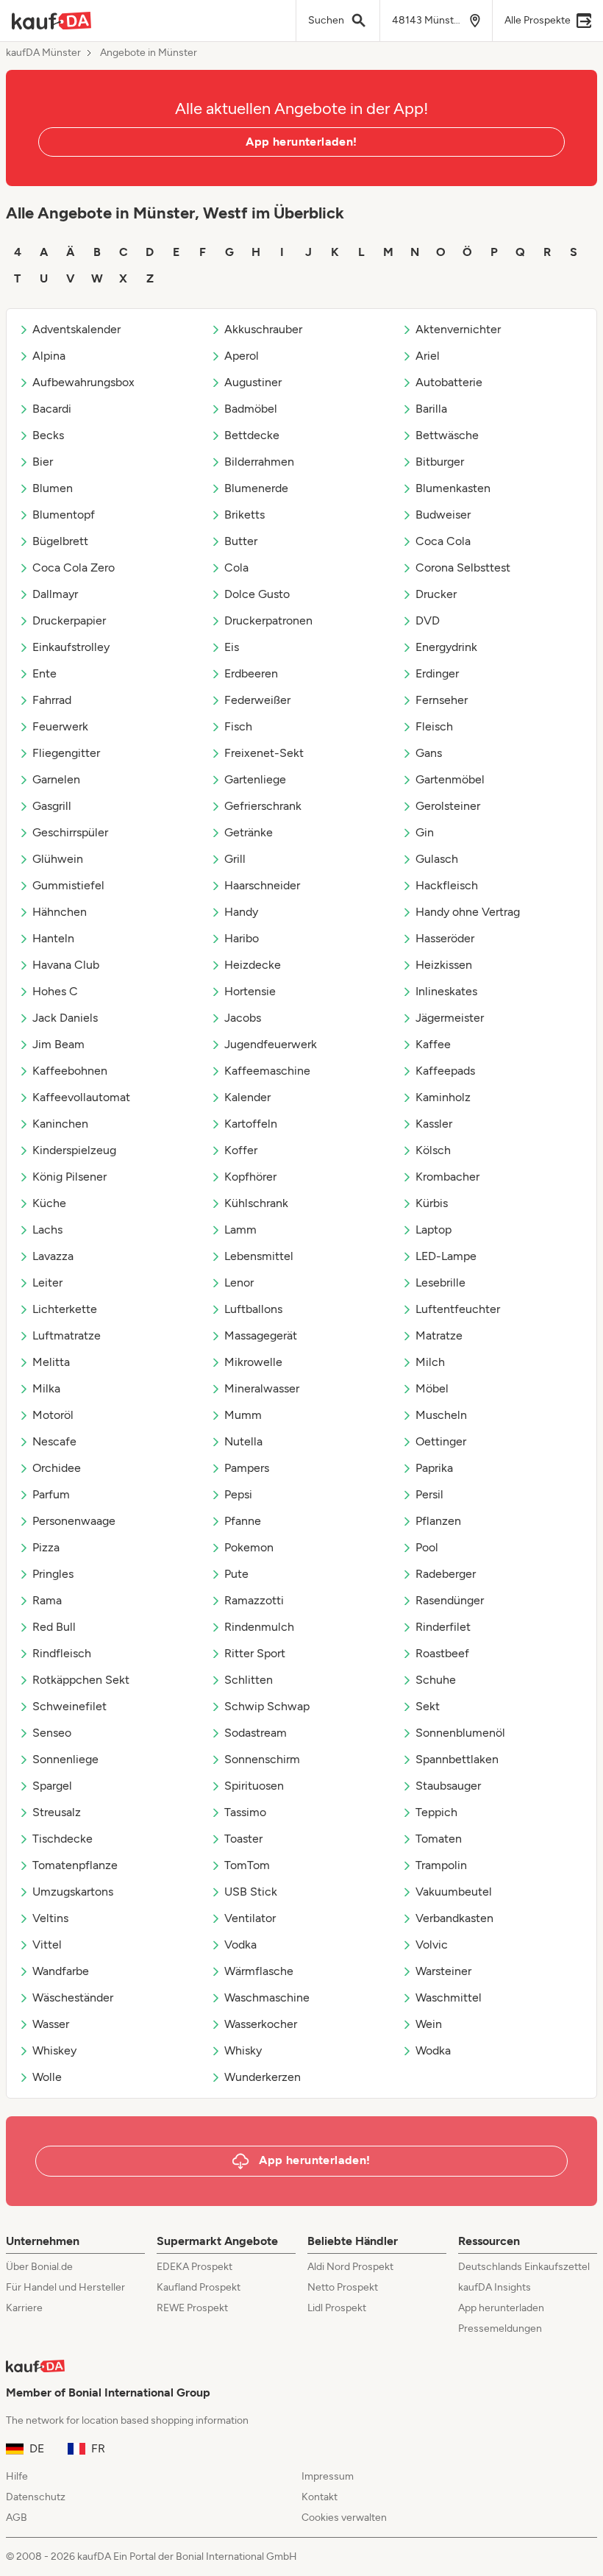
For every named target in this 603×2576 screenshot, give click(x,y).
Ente (44, 673)
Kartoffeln (251, 1124)
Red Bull (54, 1627)
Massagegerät (261, 1335)
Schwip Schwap (267, 1706)
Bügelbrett (60, 541)
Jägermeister (450, 1018)
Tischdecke (63, 1839)
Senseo (52, 1733)
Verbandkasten (454, 1918)
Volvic (432, 1945)
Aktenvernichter (458, 329)
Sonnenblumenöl (460, 1733)
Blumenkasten (453, 488)
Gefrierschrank (263, 806)
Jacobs (243, 1018)
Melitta (51, 1362)
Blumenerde (256, 488)
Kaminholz (443, 1097)
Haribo (242, 938)
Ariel (428, 356)
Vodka (240, 1945)
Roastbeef (442, 1653)
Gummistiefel (68, 885)
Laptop (433, 1230)
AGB (17, 2518)
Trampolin (441, 1865)
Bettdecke (252, 435)
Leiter (47, 1282)
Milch (430, 1362)
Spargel (52, 1786)
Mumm (243, 1415)
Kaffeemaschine (267, 1071)
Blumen (53, 488)
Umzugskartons (73, 1892)
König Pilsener (69, 1177)
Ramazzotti (254, 1600)
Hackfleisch (447, 885)
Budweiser (443, 515)
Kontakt (320, 2497)
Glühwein (58, 859)
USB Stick (251, 1892)
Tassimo (245, 1812)
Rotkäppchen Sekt (81, 1680)
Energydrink (446, 647)
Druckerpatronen (268, 620)
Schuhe (436, 1680)
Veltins (50, 1918)
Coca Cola (443, 541)
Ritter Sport (255, 1653)
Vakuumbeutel (454, 1892)
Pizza (46, 1547)
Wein (429, 2024)
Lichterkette (65, 1309)
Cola (236, 567)
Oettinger (441, 1441)
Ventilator (250, 1918)
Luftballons (253, 1309)
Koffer (241, 1150)
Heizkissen (444, 965)
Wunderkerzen (263, 2077)
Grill (235, 859)
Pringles (53, 1574)
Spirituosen (254, 1786)
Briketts (245, 515)
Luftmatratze (67, 1335)
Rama (47, 1600)
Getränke (249, 832)
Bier (43, 462)
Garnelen (56, 779)
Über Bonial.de (39, 2267)
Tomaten (439, 1839)
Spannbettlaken (457, 1759)
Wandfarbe (61, 1971)
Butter (241, 541)
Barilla (431, 409)
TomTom (247, 1865)
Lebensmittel (259, 1256)
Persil (429, 1494)
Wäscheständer (73, 1997)
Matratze (439, 1335)
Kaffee (433, 1044)
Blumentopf (64, 515)
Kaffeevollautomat (81, 1097)
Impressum (328, 2476)
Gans (429, 753)
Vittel (47, 1945)
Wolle (47, 2077)
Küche (49, 1203)
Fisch (238, 726)
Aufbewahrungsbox (83, 382)
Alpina (49, 356)
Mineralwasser (262, 1388)
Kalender (247, 1097)
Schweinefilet (69, 1706)
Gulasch (437, 859)
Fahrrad (52, 700)
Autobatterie (449, 382)
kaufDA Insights (495, 2287)
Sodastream (256, 1733)
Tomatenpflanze (75, 1865)
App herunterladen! (301, 142)
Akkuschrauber (263, 329)
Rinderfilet (443, 1627)
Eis (232, 647)
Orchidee (57, 1468)
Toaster (243, 1839)
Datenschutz (36, 2497)
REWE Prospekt (192, 2308)
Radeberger (446, 1574)
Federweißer (257, 700)
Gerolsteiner (448, 806)
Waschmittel (449, 1997)
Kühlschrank (256, 1203)
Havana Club (66, 965)
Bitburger (440, 462)
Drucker (436, 594)
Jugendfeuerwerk (271, 1044)
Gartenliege (255, 779)
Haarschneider (262, 885)
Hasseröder (445, 938)
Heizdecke (253, 965)
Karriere (24, 2308)
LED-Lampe (446, 1256)
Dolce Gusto (257, 594)
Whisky (243, 2050)
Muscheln (441, 1415)
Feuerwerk (60, 726)
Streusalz (57, 1812)
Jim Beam (58, 1044)
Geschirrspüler (70, 832)
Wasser (51, 2024)
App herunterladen (501, 2308)
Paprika (434, 1468)
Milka (46, 1388)
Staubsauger (448, 1786)
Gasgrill (52, 806)
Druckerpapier (69, 620)
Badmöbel (251, 409)
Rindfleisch (62, 1653)
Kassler (434, 1124)
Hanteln (53, 938)
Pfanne (243, 1521)
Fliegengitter (66, 753)
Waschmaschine (267, 1997)
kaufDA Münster (43, 53)
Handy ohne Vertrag (468, 912)
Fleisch (434, 726)
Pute (236, 1574)
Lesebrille (440, 1282)
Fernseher (442, 700)
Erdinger (437, 673)
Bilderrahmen (259, 462)
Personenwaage (74, 1521)
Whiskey (54, 2050)
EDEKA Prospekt (195, 2267)
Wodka (433, 2050)
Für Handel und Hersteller (65, 2287)
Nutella (243, 1441)
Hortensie (250, 991)
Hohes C (55, 991)
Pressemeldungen (500, 2328)
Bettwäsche (447, 435)
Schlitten (249, 1680)
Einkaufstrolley (71, 647)
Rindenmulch (259, 1627)
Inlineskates (446, 991)
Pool (427, 1547)
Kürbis (432, 1203)
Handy (241, 912)
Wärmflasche (259, 1971)
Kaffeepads (445, 1071)
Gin (425, 832)
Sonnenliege (65, 1759)
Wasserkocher (261, 2024)
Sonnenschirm (262, 1759)
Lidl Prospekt (337, 2308)
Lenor (239, 1282)
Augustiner (253, 382)
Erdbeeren (251, 673)
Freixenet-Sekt (264, 753)
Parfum (51, 1494)
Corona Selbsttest (463, 567)
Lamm (240, 1230)
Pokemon (249, 1547)
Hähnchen (60, 912)
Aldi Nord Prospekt (350, 2267)
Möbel (432, 1388)
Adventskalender (76, 329)
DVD (428, 620)
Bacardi (52, 409)
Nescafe (54, 1441)
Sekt (428, 1706)
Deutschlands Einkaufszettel (524, 2267)
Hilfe (17, 2476)
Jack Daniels (65, 1018)
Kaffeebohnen (70, 1071)
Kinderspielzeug (74, 1150)
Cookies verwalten (344, 2518)
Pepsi (238, 1494)
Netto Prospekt (343, 2287)
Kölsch (433, 1150)
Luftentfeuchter (458, 1309)
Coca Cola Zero (74, 567)
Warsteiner (443, 1971)
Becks (48, 435)
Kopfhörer (250, 1177)
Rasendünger (450, 1600)
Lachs (47, 1230)
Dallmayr (55, 594)
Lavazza (53, 1256)
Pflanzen (438, 1521)
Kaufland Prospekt (199, 2287)
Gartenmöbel (450, 779)
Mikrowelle (253, 1362)
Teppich (436, 1812)
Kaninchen (60, 1124)
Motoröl (53, 1415)
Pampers (247, 1468)
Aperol (242, 356)
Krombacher (447, 1177)
